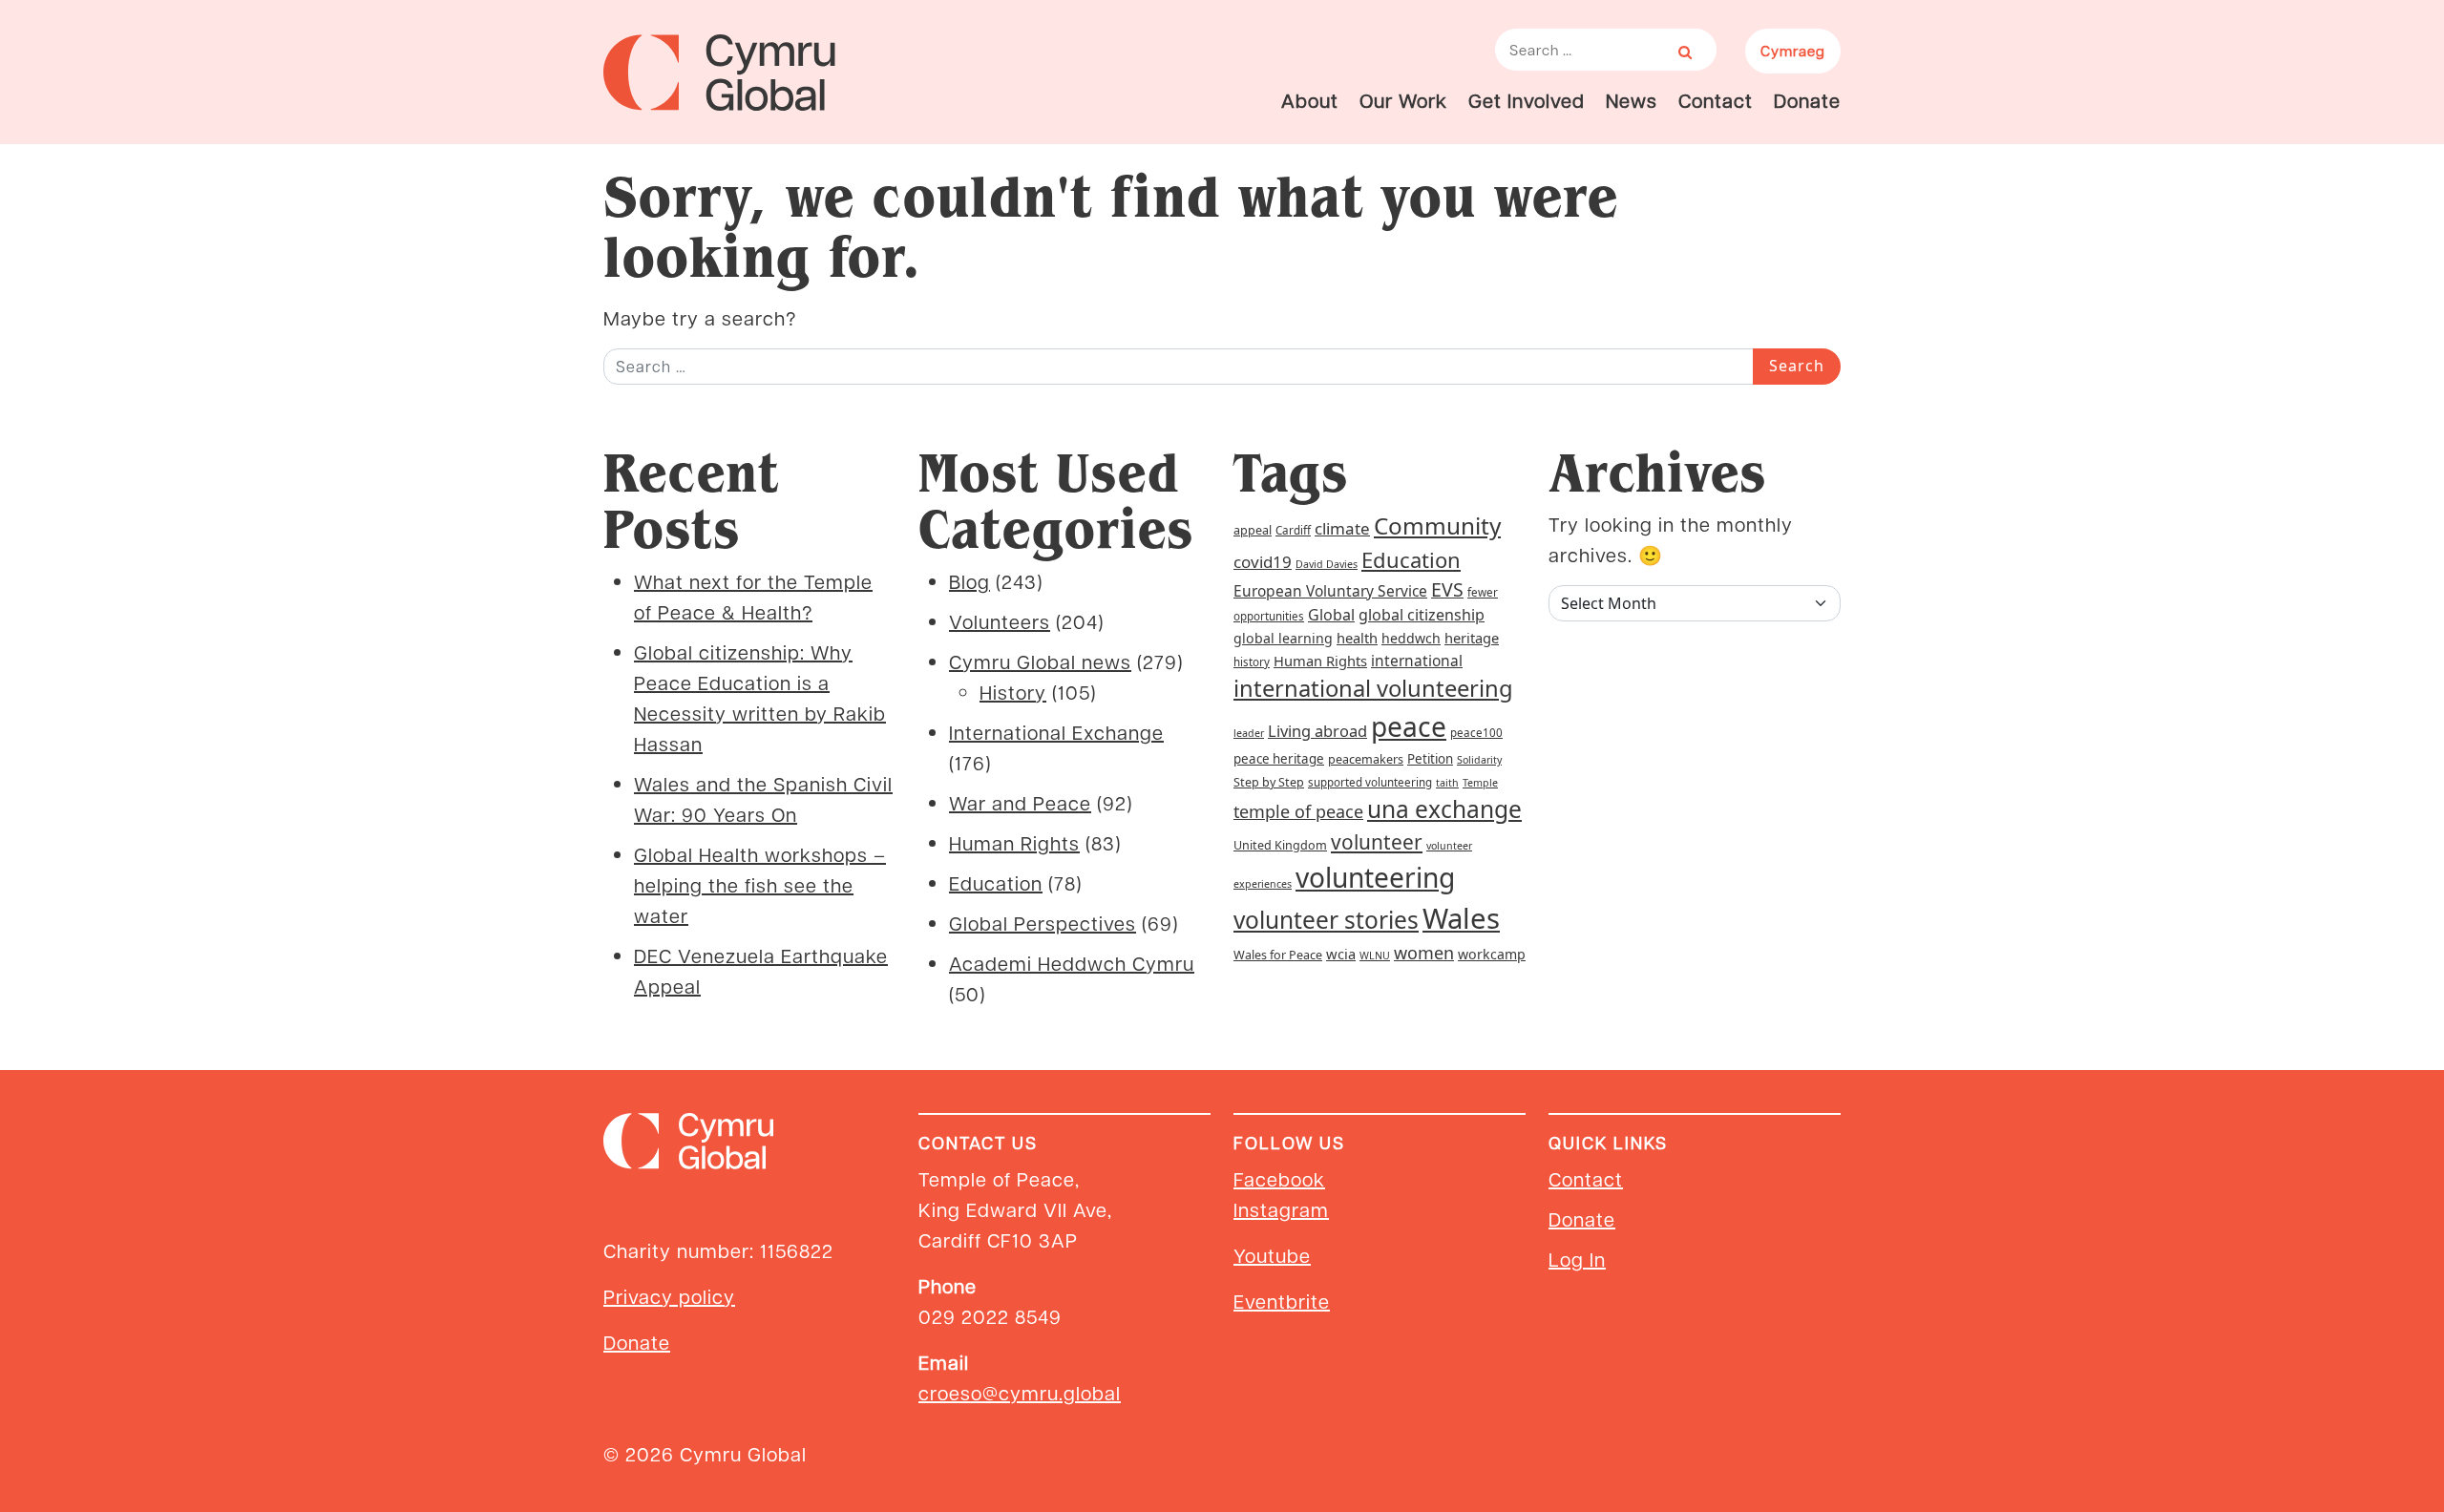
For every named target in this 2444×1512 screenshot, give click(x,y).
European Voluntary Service (1330, 591)
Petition (1430, 759)
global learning (1283, 638)
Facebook (1279, 1179)
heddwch (1411, 638)
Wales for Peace (1278, 955)
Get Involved (1527, 100)
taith (1447, 783)
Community (1437, 525)
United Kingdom (1280, 845)
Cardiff (1293, 530)
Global (1331, 615)
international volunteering (1373, 688)
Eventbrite (1282, 1301)
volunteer (1377, 842)
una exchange (1444, 809)
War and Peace (1020, 803)
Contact (1716, 100)
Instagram (1281, 1209)
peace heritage (1279, 759)
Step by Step (1269, 782)
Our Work (1403, 100)
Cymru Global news (1040, 661)
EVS (1447, 589)
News (1632, 100)
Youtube (1272, 1255)
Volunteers (1000, 621)
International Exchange (1056, 732)
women (1424, 953)
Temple (1480, 783)
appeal (1253, 530)
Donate (1807, 100)
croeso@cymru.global (1020, 1393)
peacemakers (1366, 759)
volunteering (1375, 877)
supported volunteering (1370, 782)
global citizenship (1422, 615)
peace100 (1476, 733)
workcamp (1492, 954)
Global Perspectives (1043, 923)
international (1417, 661)
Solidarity (1479, 760)
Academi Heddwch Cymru (1072, 963)
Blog (969, 581)
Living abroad (1317, 731)
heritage (1472, 638)
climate (1342, 528)
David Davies (1327, 564)
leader (1249, 733)
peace (1409, 726)
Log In (1577, 1259)
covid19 (1263, 562)
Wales (1461, 918)
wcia (1341, 954)
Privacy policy (669, 1296)
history (1252, 662)
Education (996, 883)
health (1357, 638)
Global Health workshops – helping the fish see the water (760, 885)
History (1013, 692)
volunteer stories (1326, 920)
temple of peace (1298, 811)
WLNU (1375, 955)
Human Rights (1014, 843)
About (1310, 100)
